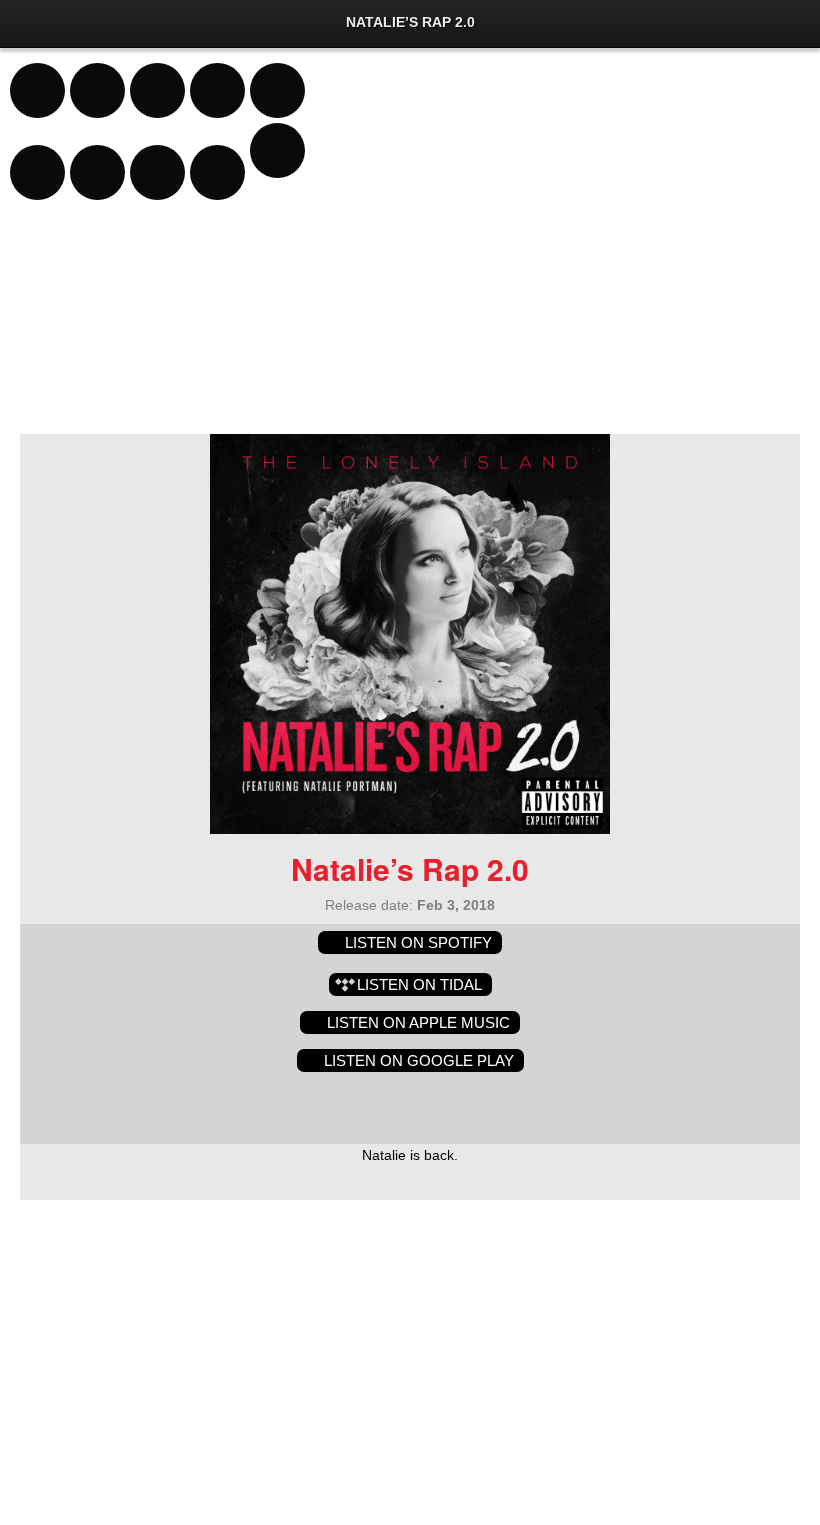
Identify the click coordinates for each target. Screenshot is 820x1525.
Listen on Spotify (418, 942)
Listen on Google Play (419, 1060)
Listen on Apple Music (418, 1022)
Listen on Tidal (419, 984)
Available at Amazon (462, 1104)
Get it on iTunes (368, 1104)
